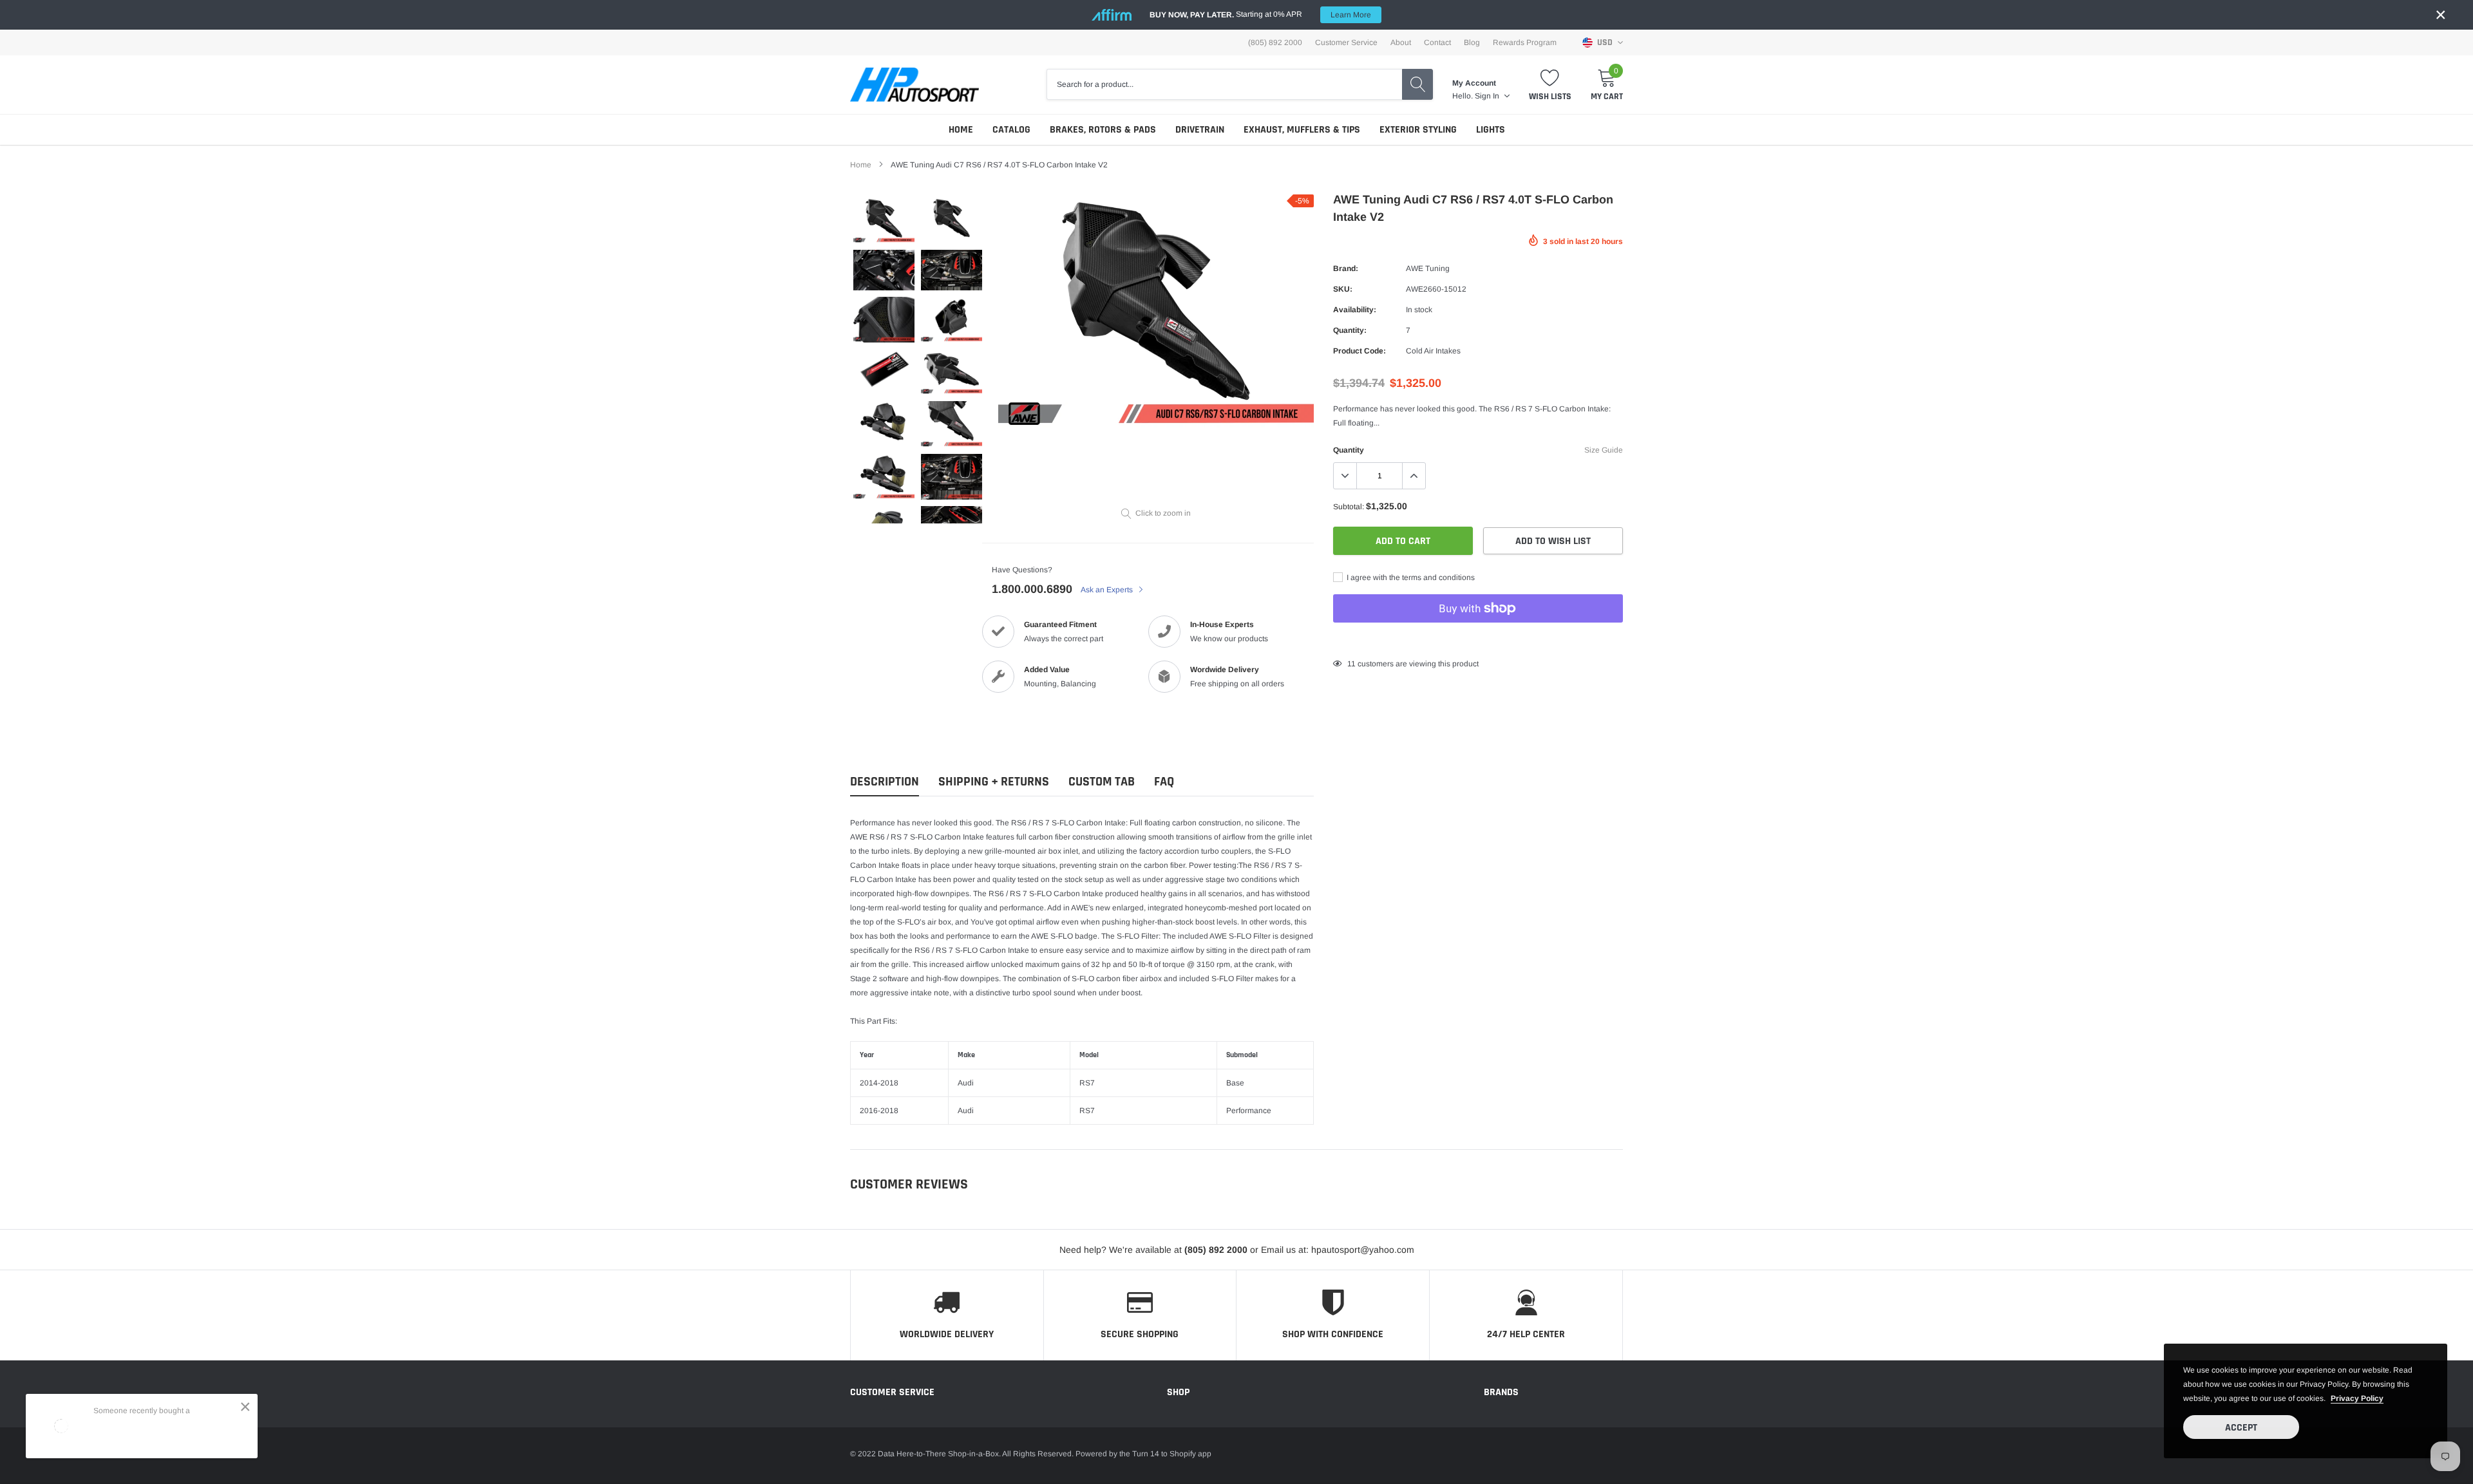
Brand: (1346, 268)
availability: (1355, 310)
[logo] (914, 85)
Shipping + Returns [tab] (994, 782)
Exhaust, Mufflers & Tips (1302, 130)
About (1401, 42)
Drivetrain (1200, 130)
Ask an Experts (1108, 590)
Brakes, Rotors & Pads (1103, 130)
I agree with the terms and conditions (1410, 578)
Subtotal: (1349, 507)
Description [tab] (885, 782)
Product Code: (1360, 351)
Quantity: (1350, 330)
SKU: (1343, 289)
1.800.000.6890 (1032, 589)
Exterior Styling (1418, 130)
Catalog (1011, 130)
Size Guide (1604, 450)
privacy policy (2357, 1398)
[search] (1417, 84)
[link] (884, 221)
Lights (1491, 130)
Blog (1472, 42)
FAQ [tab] (1164, 782)
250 (1354, 664)
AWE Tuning (1428, 268)
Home (961, 130)
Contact (1437, 42)
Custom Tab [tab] (1102, 782)
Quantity (1349, 450)
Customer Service (1346, 42)
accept (2241, 1428)
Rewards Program (1525, 42)
